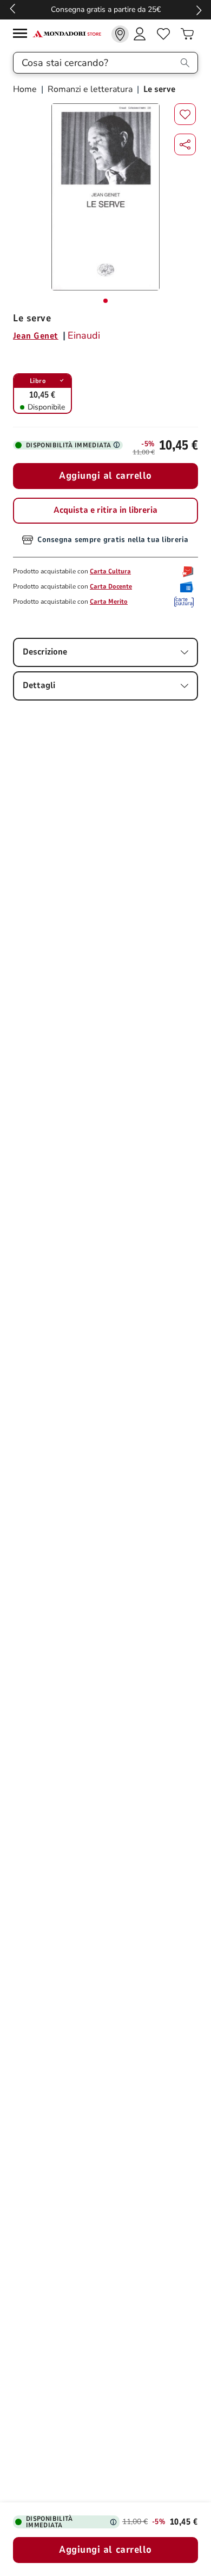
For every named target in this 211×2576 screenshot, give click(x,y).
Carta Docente (111, 586)
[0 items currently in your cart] (187, 34)
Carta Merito (109, 602)
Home (26, 89)
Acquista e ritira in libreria (105, 510)
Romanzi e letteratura (90, 89)
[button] (185, 144)
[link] (120, 34)
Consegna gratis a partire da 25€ (106, 9)
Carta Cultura (110, 571)
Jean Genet (36, 336)
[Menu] (23, 35)
